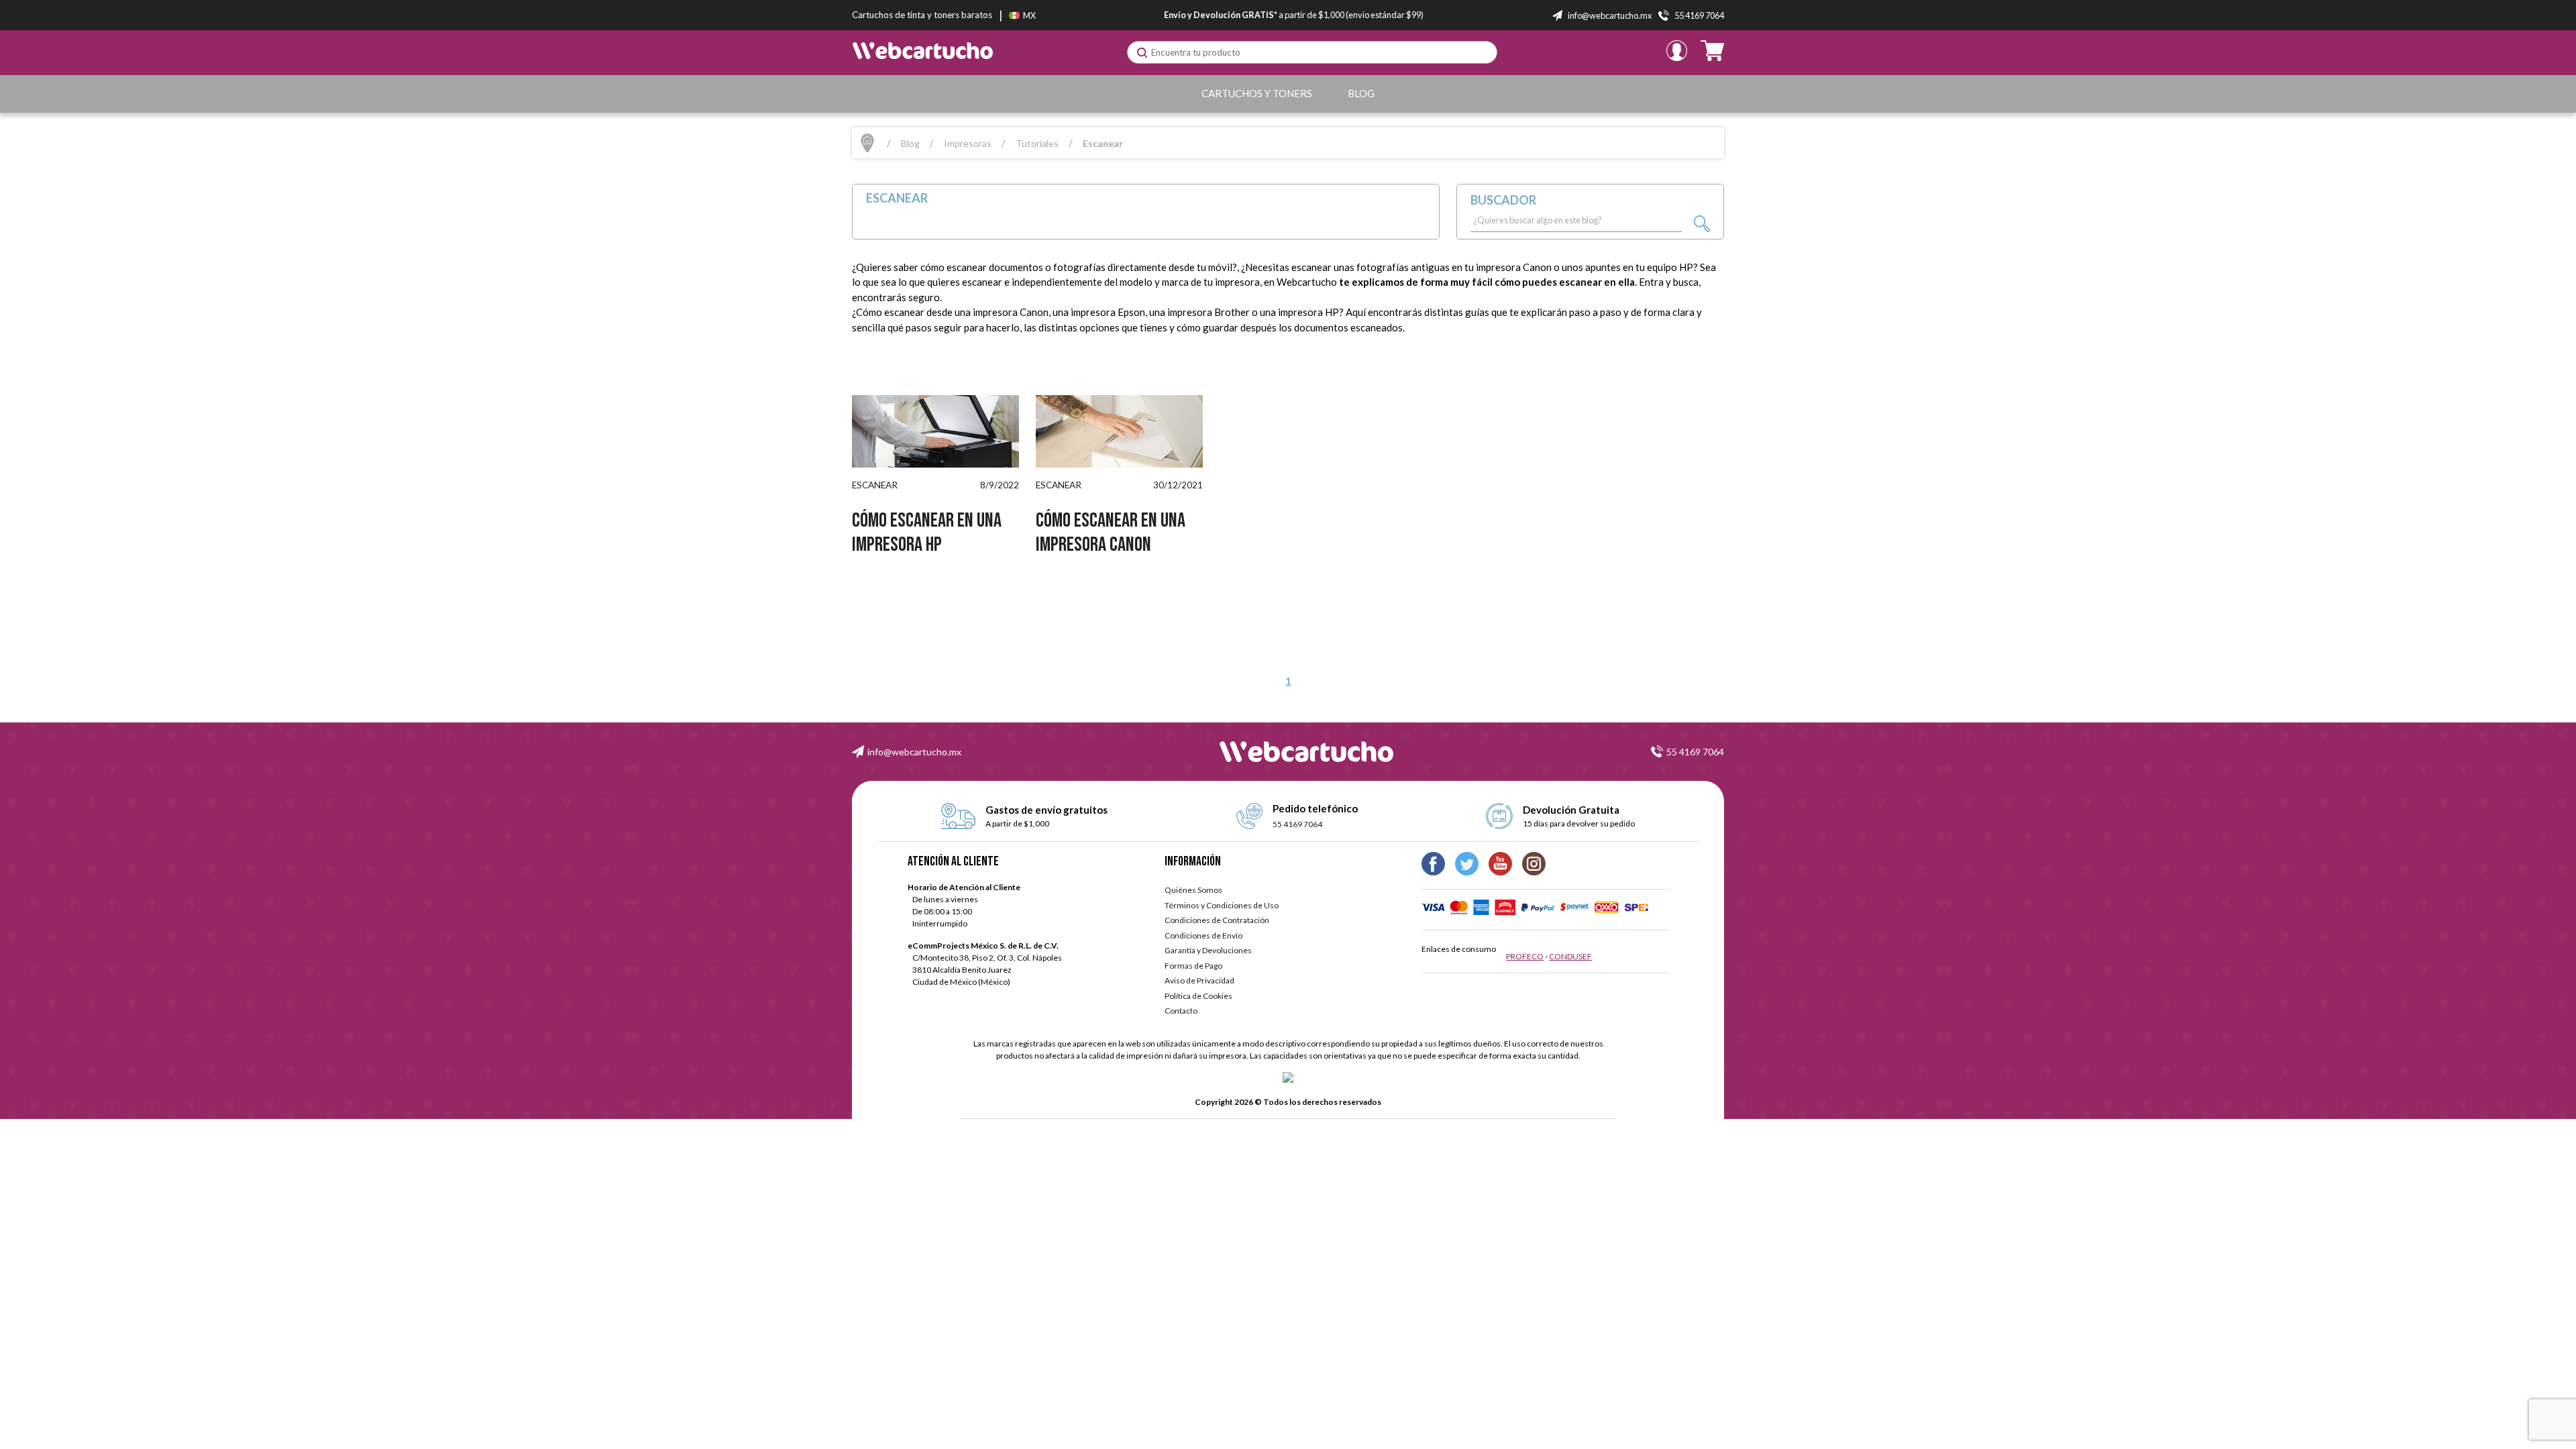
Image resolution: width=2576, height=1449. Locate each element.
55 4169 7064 (1695, 752)
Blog (1361, 93)
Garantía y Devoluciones (1208, 950)
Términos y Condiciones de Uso (1222, 905)
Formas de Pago (1193, 966)
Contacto (1181, 1011)
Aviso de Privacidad (1199, 980)
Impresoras (968, 143)
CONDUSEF (1570, 956)
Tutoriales (1037, 143)
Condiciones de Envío (1203, 935)
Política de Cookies (1198, 996)
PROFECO (1525, 956)
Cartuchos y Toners (1257, 93)
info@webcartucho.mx (914, 752)
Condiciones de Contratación (1217, 920)
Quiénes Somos (1193, 890)
